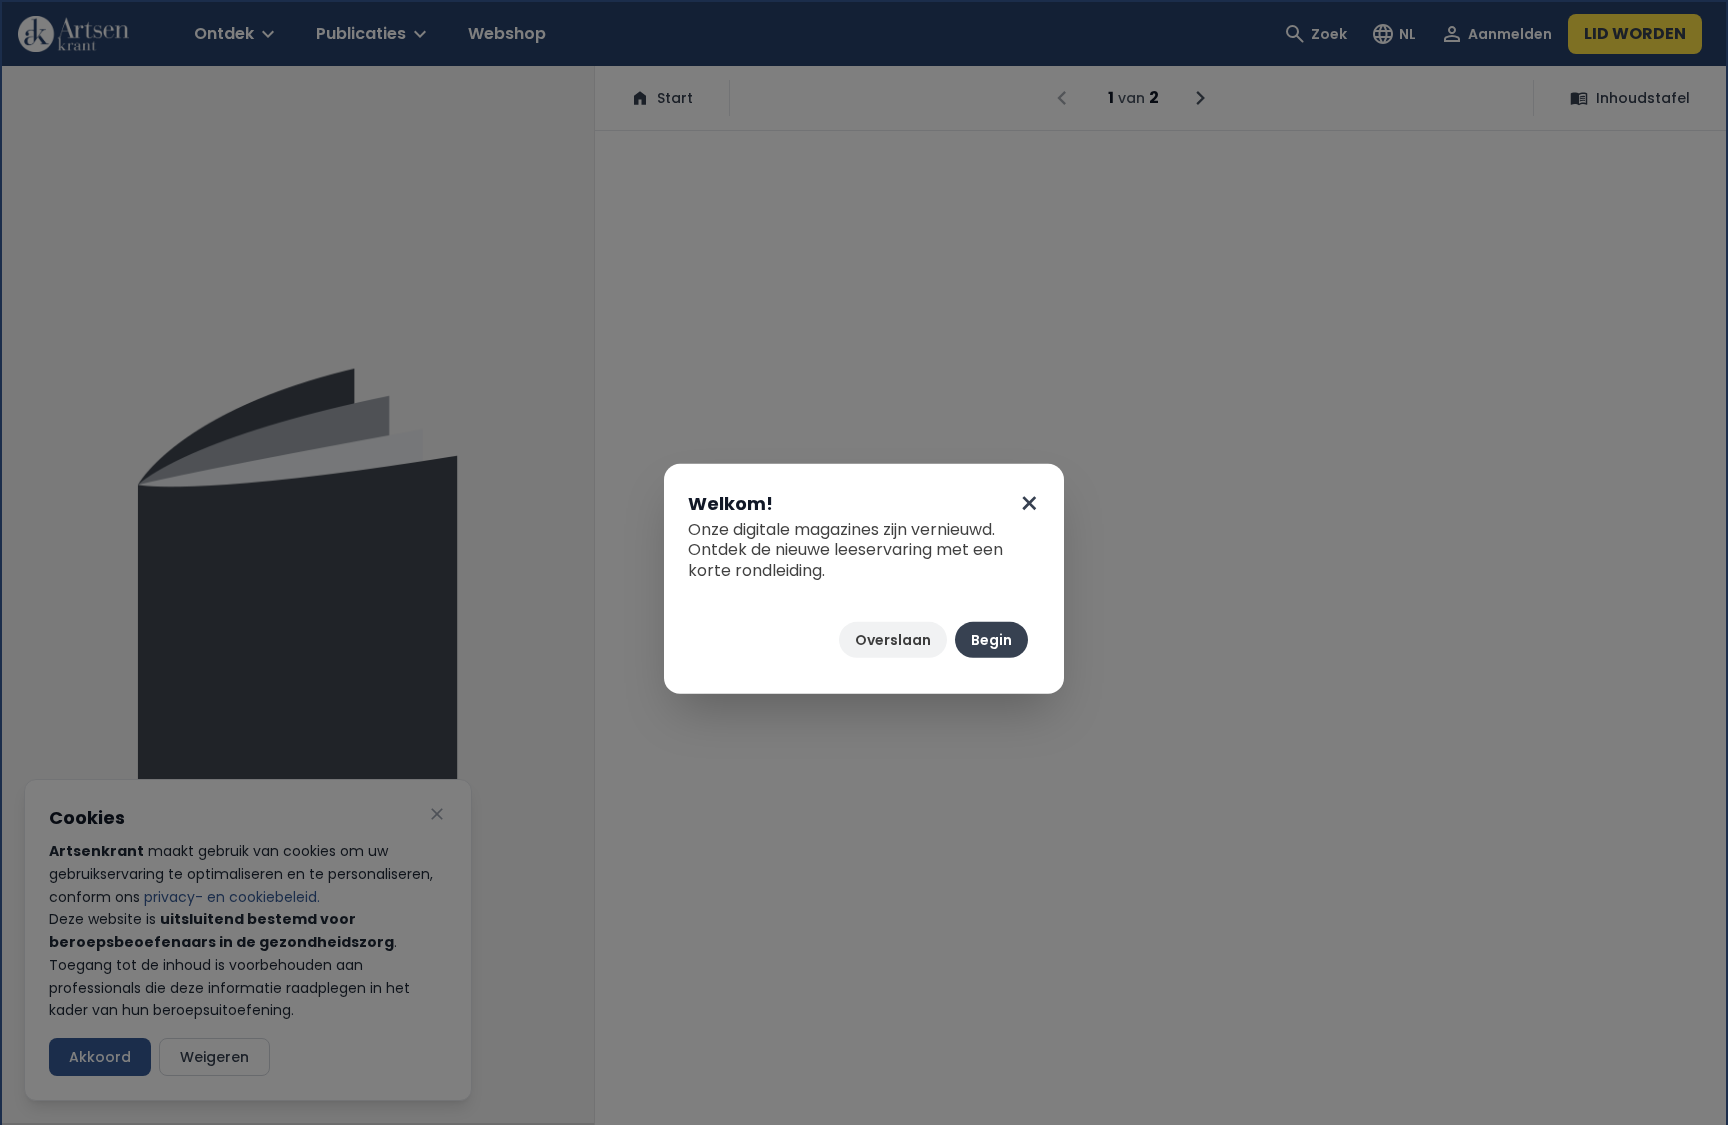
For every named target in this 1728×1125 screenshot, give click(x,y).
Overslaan (893, 640)
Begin (991, 640)
